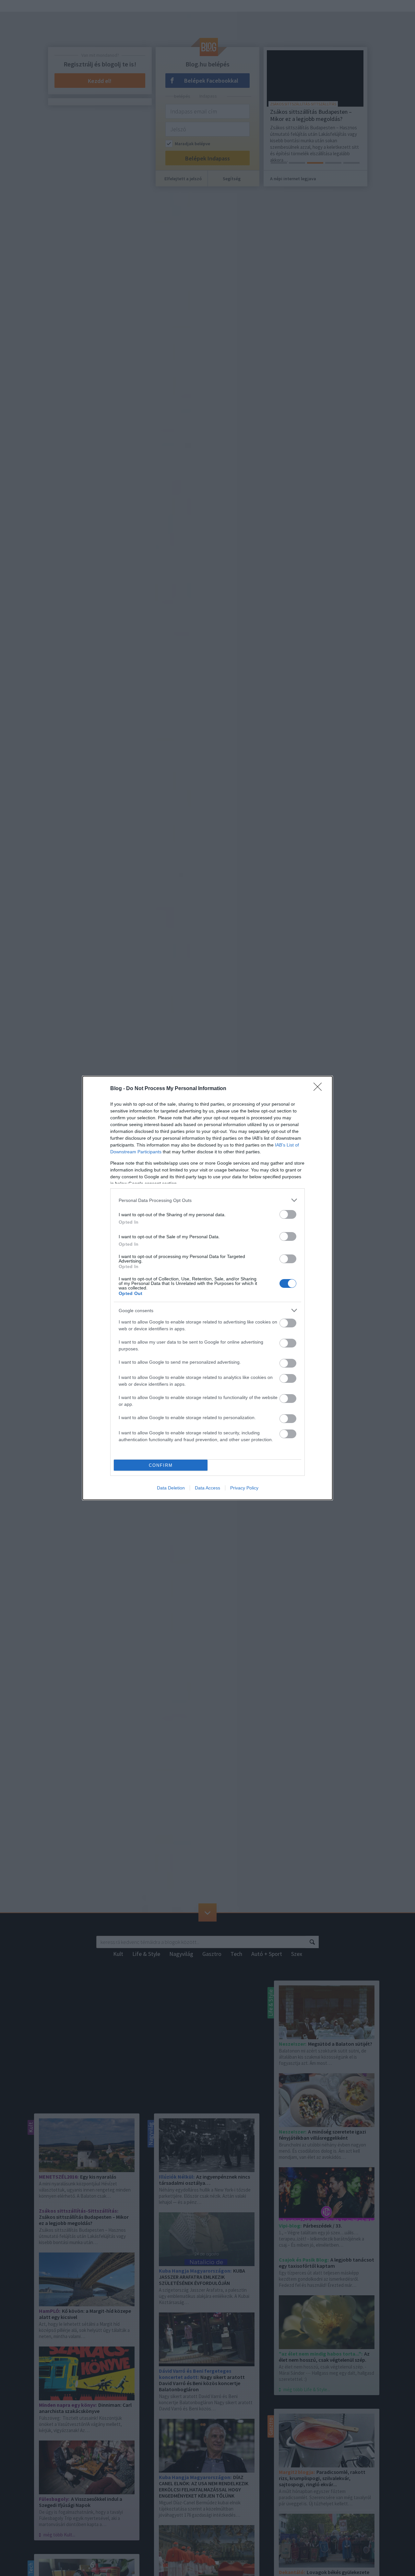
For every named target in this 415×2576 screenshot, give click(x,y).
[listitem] (207, 1200)
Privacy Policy (244, 1488)
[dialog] (207, 1288)
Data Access (207, 1488)
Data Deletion (171, 1488)
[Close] (320, 1089)
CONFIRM (161, 1465)
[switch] (288, 1214)
